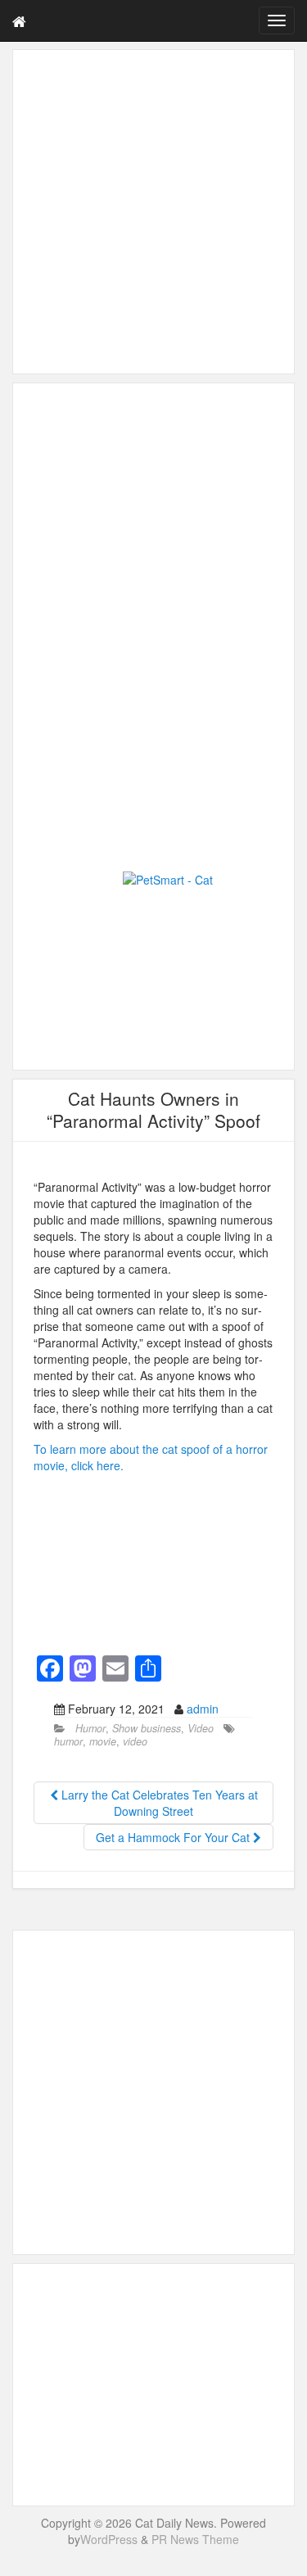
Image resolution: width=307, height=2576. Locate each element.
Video (201, 1728)
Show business (147, 1728)
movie (103, 1741)
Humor (90, 1728)
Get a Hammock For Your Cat (174, 1837)
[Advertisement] (153, 212)
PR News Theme (195, 2539)
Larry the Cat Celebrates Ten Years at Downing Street (158, 1803)
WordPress (109, 2539)
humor (68, 1741)
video (135, 1741)
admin (203, 1709)
